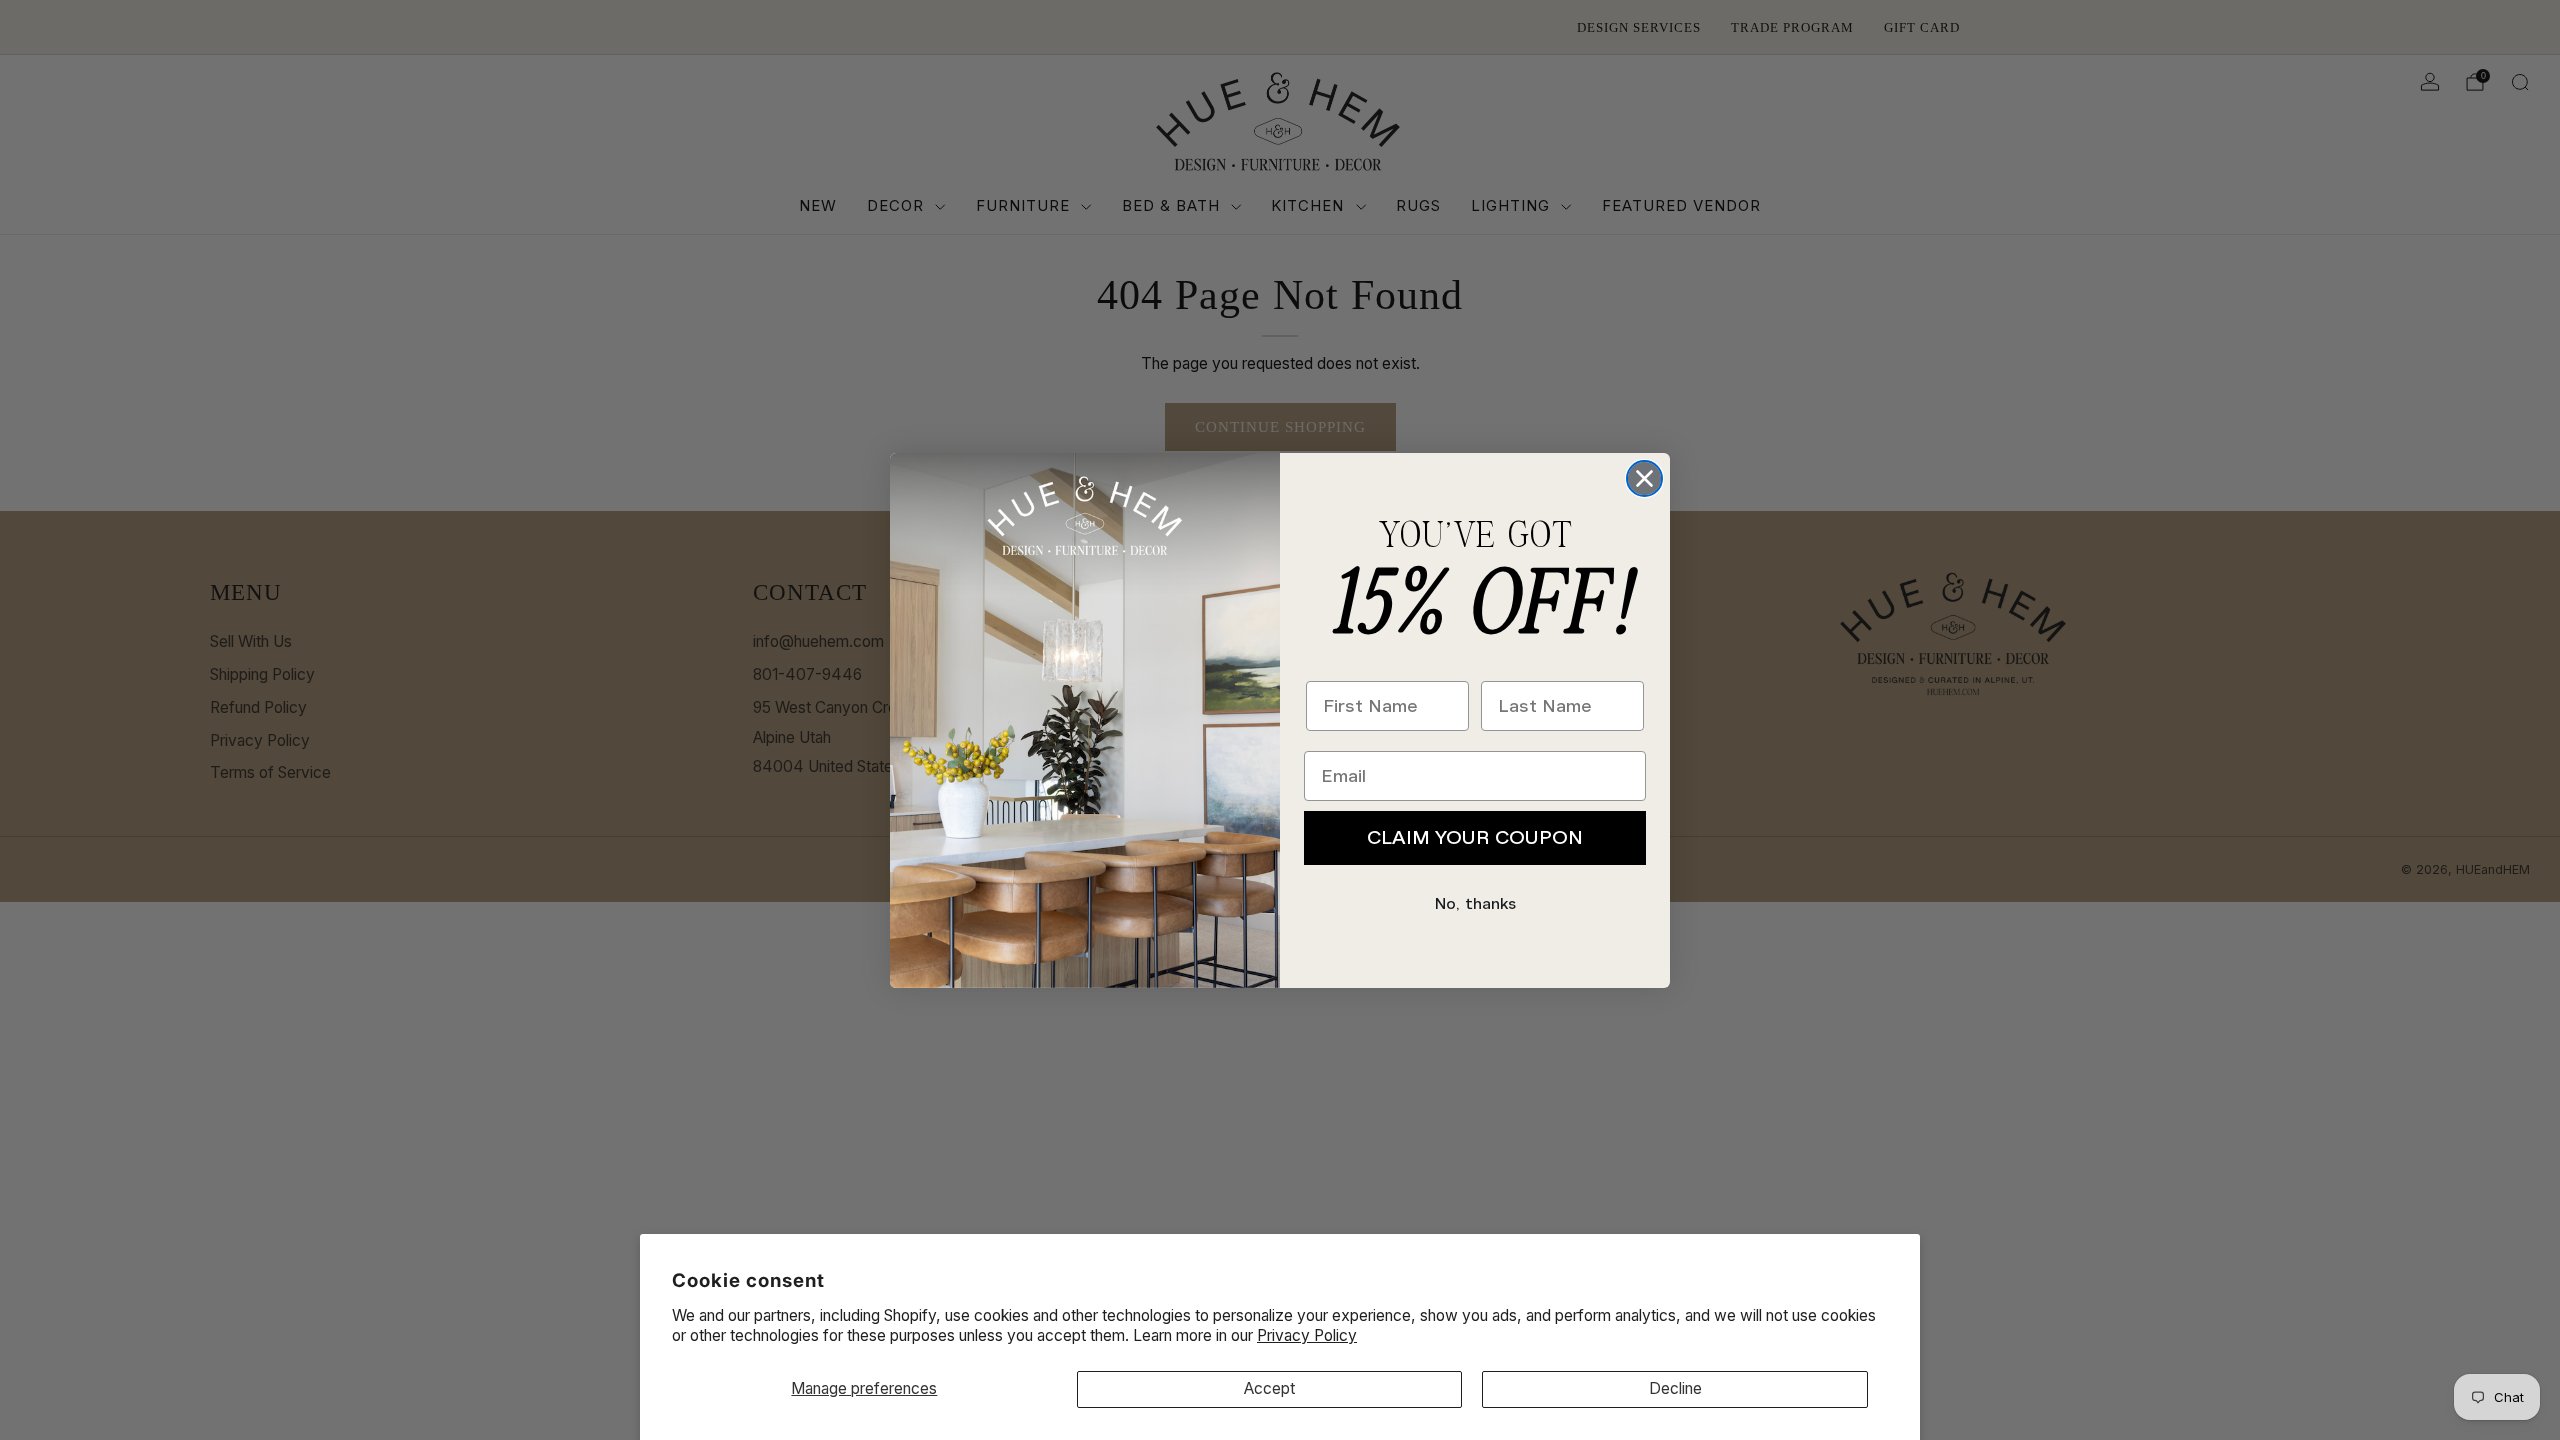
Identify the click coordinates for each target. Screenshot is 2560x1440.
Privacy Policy (1307, 1335)
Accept (1269, 1388)
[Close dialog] (1644, 478)
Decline (1675, 1388)
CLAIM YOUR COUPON (1475, 837)
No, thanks (1475, 904)
